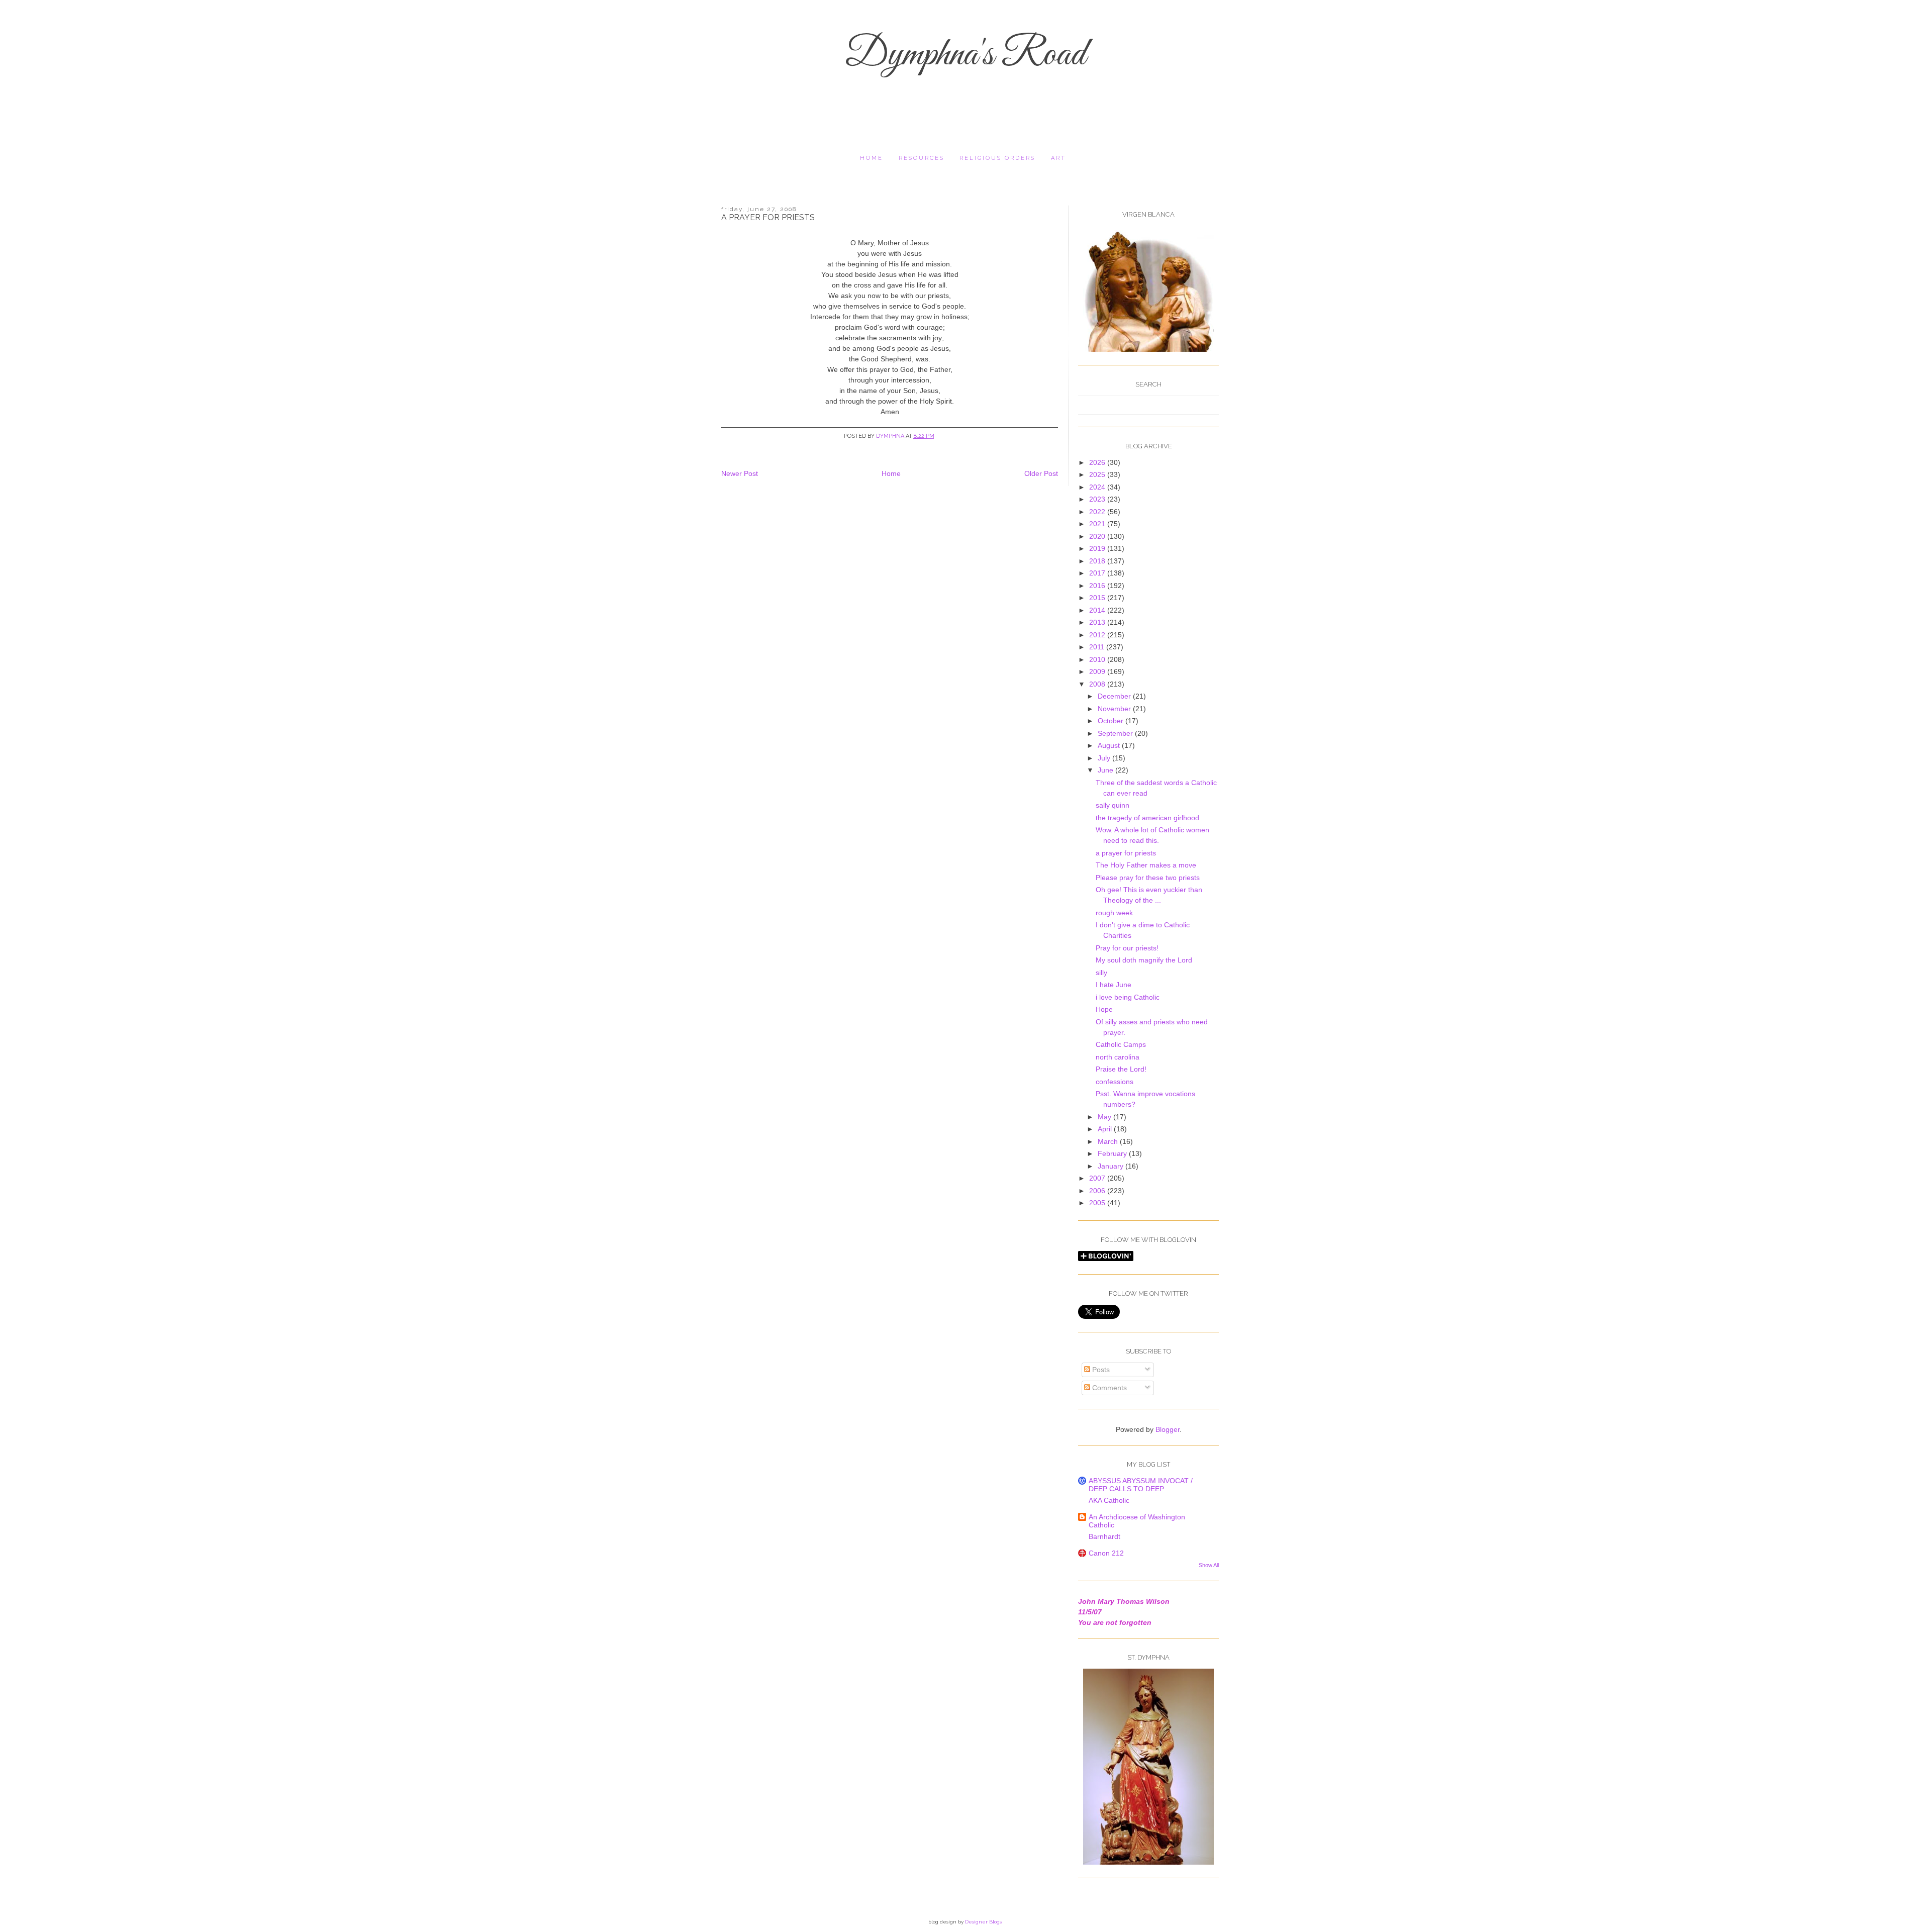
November (1115, 709)
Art (1058, 158)
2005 (1098, 1203)
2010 (1098, 659)
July (1105, 758)
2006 (1098, 1191)
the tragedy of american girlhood (1147, 818)
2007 (1098, 1178)
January (1112, 1166)
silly (1101, 973)
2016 (1098, 586)
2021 (1098, 524)
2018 (1098, 561)
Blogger (1168, 1429)
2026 (1098, 462)
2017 (1098, 573)
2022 (1098, 512)
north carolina (1118, 1057)
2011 (1098, 647)
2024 (1098, 487)
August (1110, 745)
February (1113, 1153)
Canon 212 (1106, 1553)
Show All (1209, 1565)
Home (872, 158)
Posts (1100, 1370)
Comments (1108, 1388)
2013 (1098, 622)
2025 (1098, 474)
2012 (1098, 635)
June (1106, 770)
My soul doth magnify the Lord (1144, 960)
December (1115, 696)
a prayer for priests (1126, 853)
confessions (1115, 1082)
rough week (1114, 913)
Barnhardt (1104, 1536)
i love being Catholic (1128, 997)
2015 (1098, 598)
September (1116, 733)
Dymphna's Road (965, 55)
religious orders (997, 158)
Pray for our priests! (1127, 948)
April (1106, 1129)
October (1112, 721)
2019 (1098, 548)
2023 (1098, 499)
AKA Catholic (1109, 1500)
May (1105, 1117)
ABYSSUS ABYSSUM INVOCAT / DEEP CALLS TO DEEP (1141, 1485)
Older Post (1041, 473)
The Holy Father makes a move (1146, 865)
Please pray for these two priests (1148, 878)
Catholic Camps (1121, 1044)
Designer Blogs (983, 1922)
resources (922, 158)
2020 (1098, 536)
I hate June (1114, 985)
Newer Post (740, 473)
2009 (1098, 671)
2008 (1098, 684)
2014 (1098, 610)
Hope (1104, 1009)
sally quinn (1113, 805)
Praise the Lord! (1121, 1069)
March (1109, 1141)
